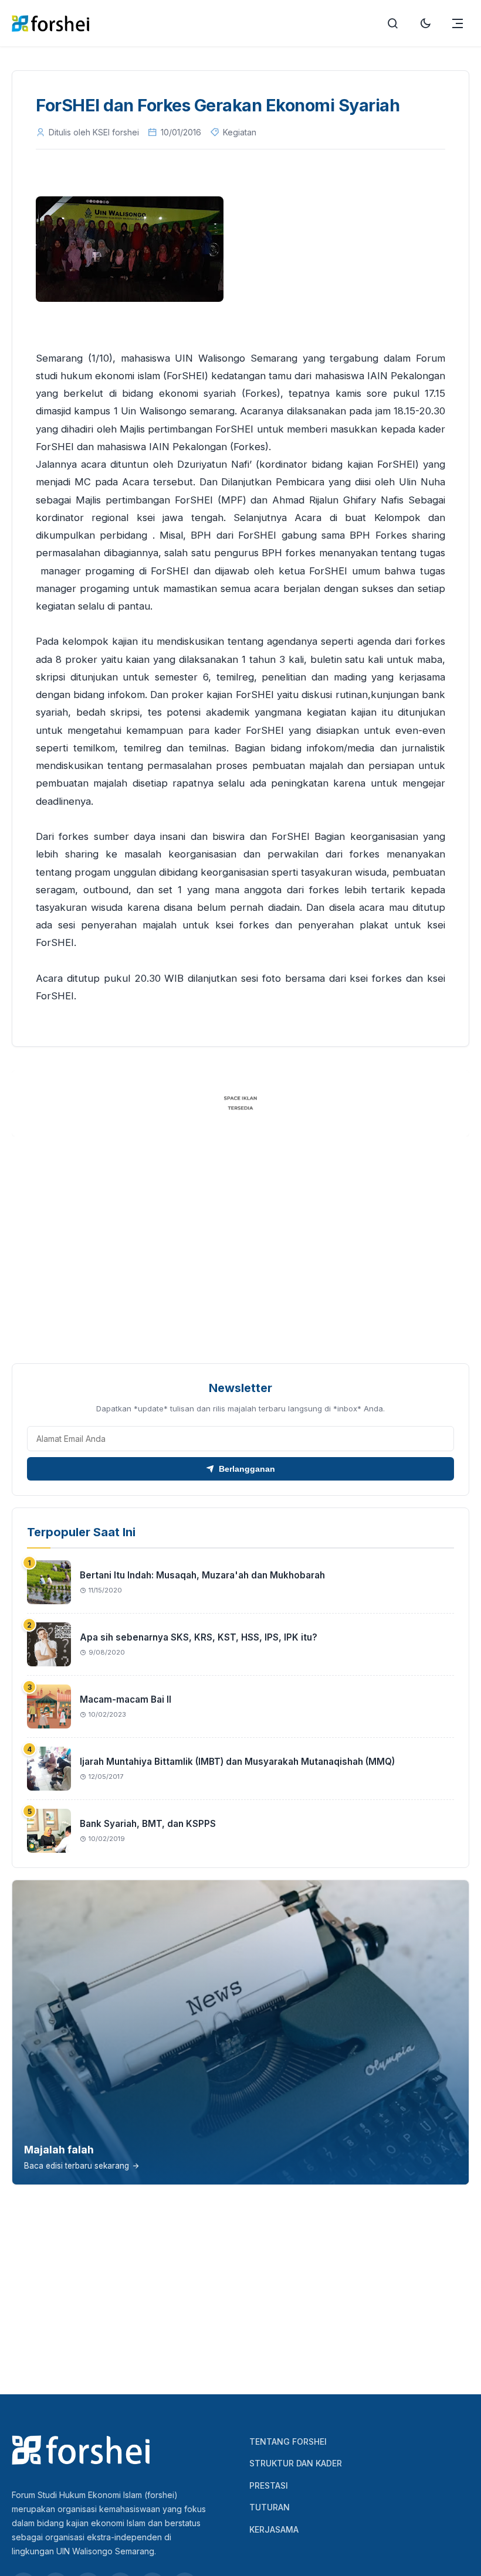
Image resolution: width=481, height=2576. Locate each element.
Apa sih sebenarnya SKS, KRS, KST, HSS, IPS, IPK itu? (199, 1637)
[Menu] (458, 23)
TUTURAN (270, 2507)
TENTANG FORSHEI (288, 2441)
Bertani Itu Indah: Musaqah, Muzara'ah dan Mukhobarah (202, 1575)
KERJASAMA (274, 2529)
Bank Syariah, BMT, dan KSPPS (148, 1824)
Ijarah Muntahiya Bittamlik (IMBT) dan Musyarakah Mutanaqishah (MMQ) (237, 1762)
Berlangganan (247, 1469)
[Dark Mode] (425, 23)
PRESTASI (269, 2485)
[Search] (393, 23)
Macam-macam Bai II (126, 1699)
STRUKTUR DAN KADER (296, 2463)
